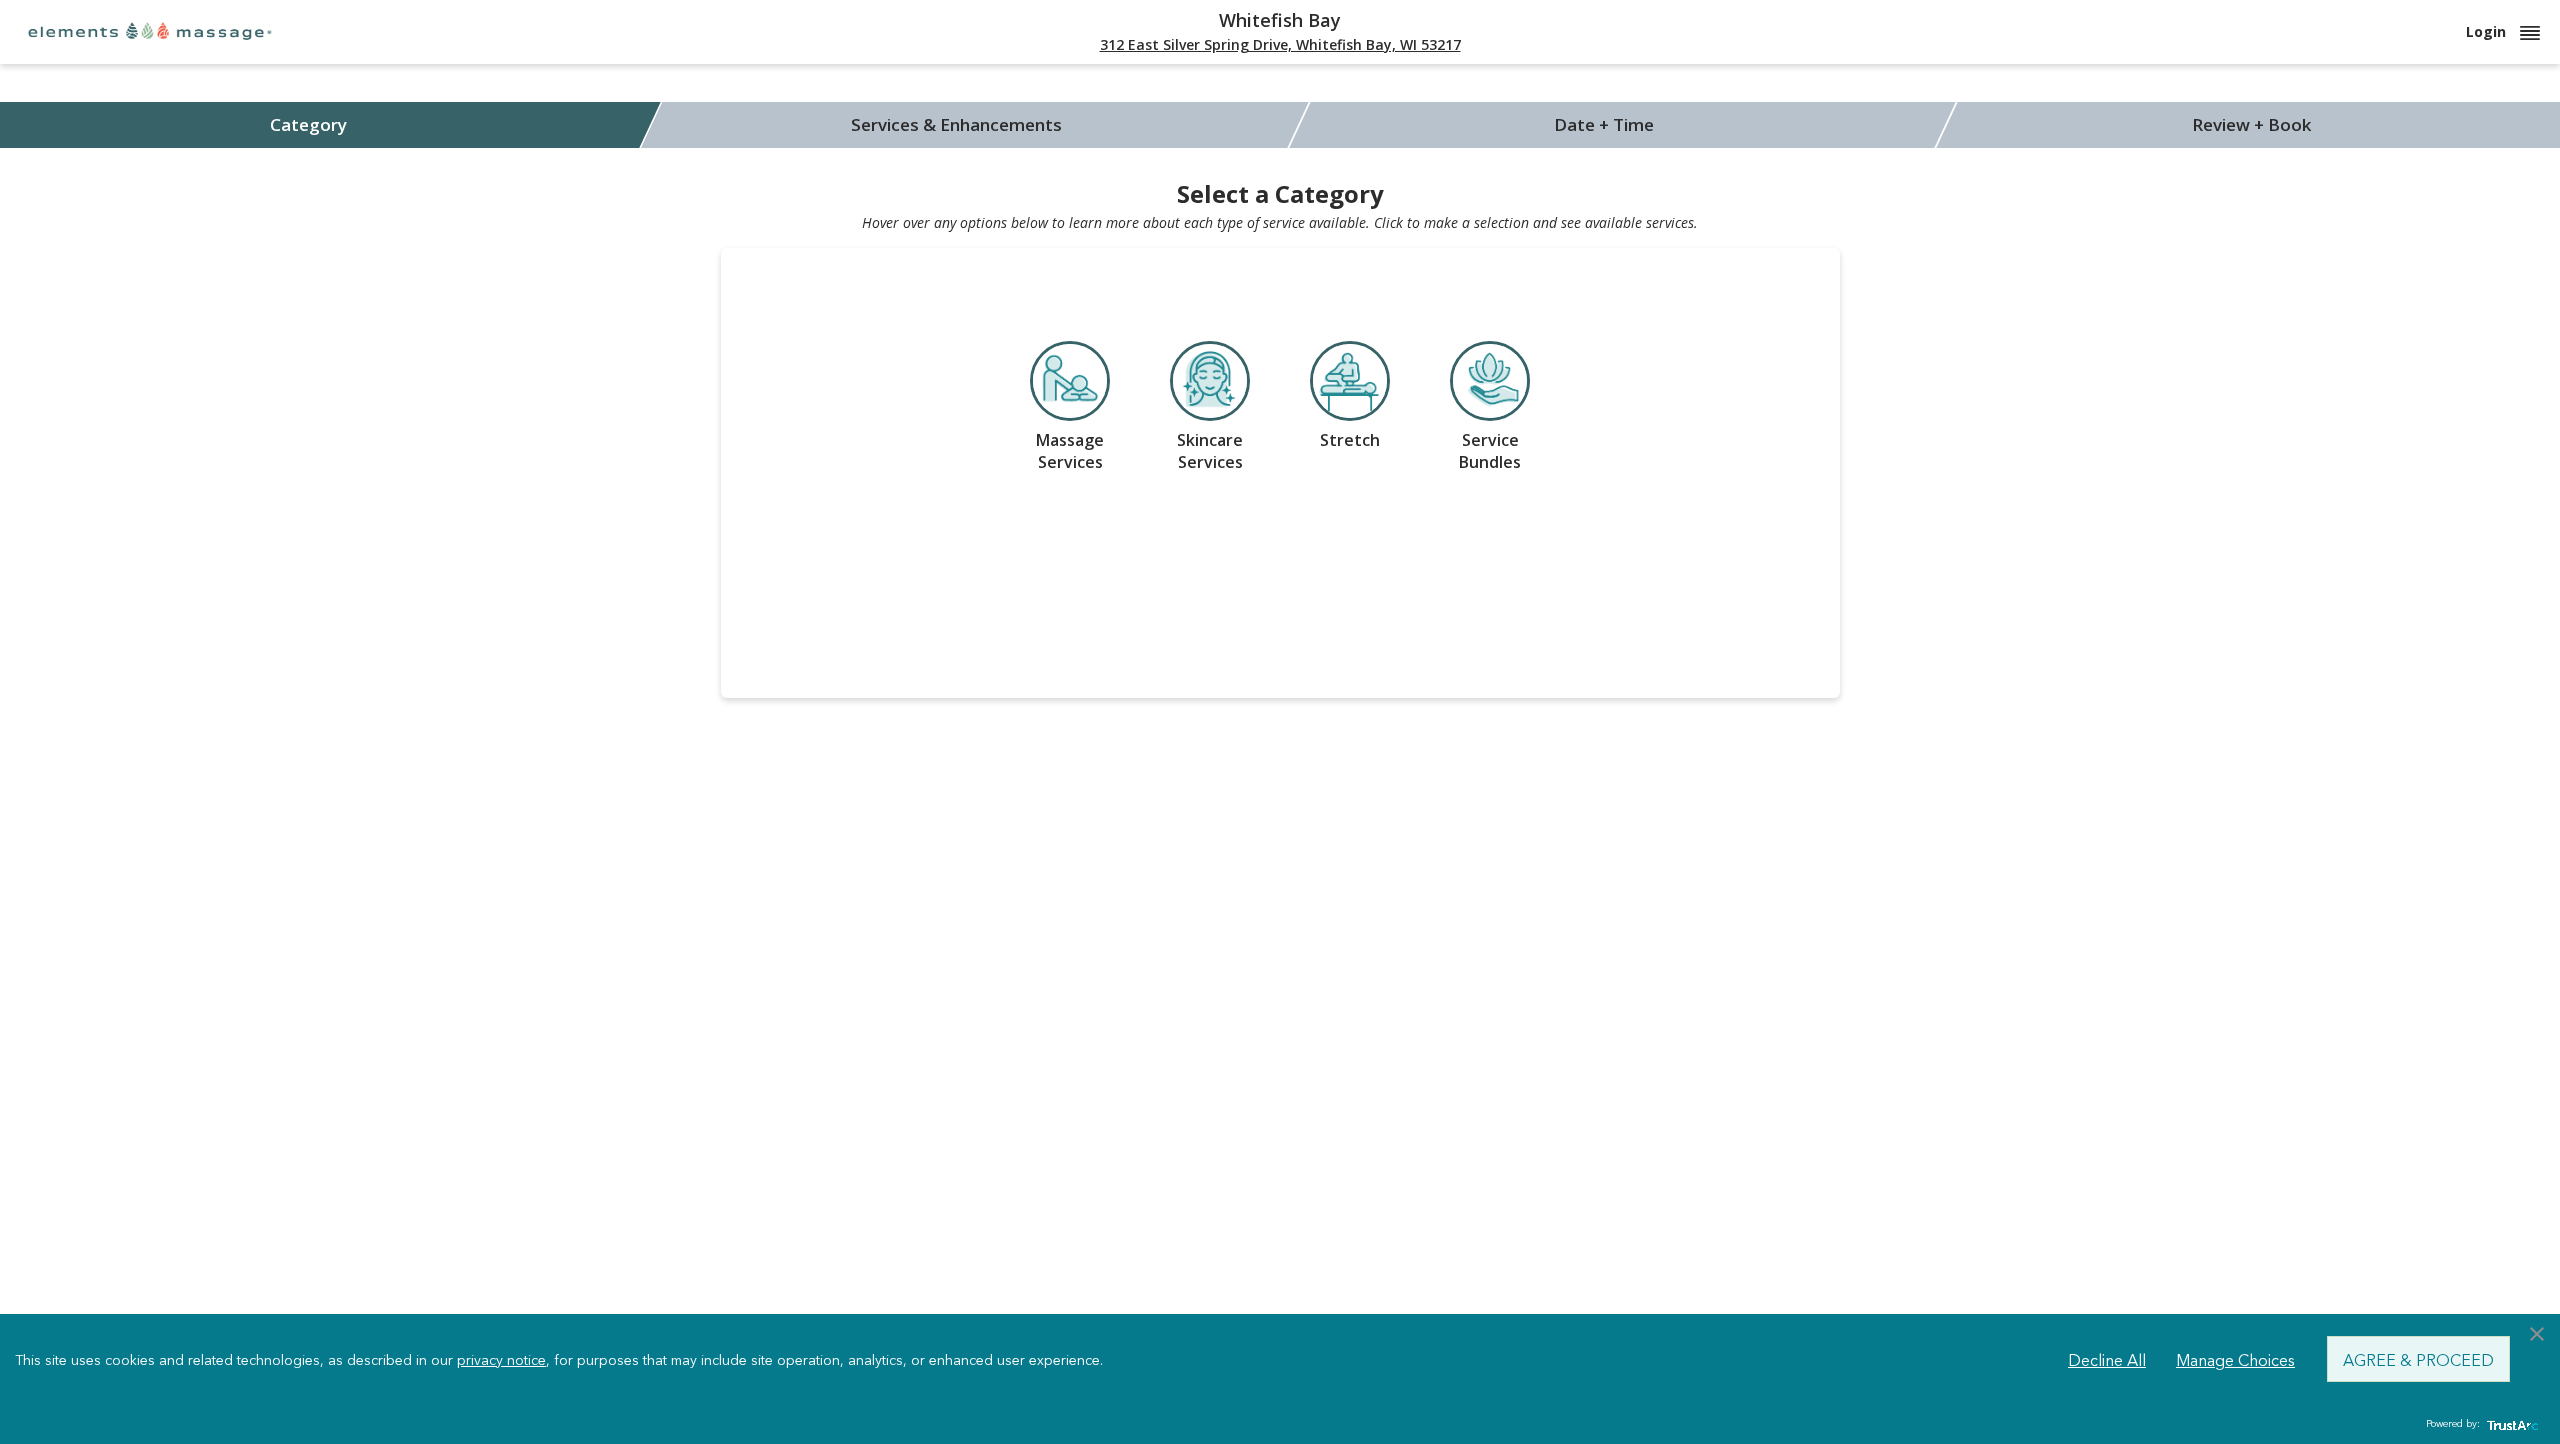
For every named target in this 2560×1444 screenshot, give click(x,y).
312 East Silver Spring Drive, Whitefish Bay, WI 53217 (1280, 44)
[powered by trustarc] (2510, 1424)
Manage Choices (2235, 1359)
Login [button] (2488, 31)
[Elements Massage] (150, 30)
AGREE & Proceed (2418, 1359)
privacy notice (501, 1359)
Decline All (2107, 1359)
